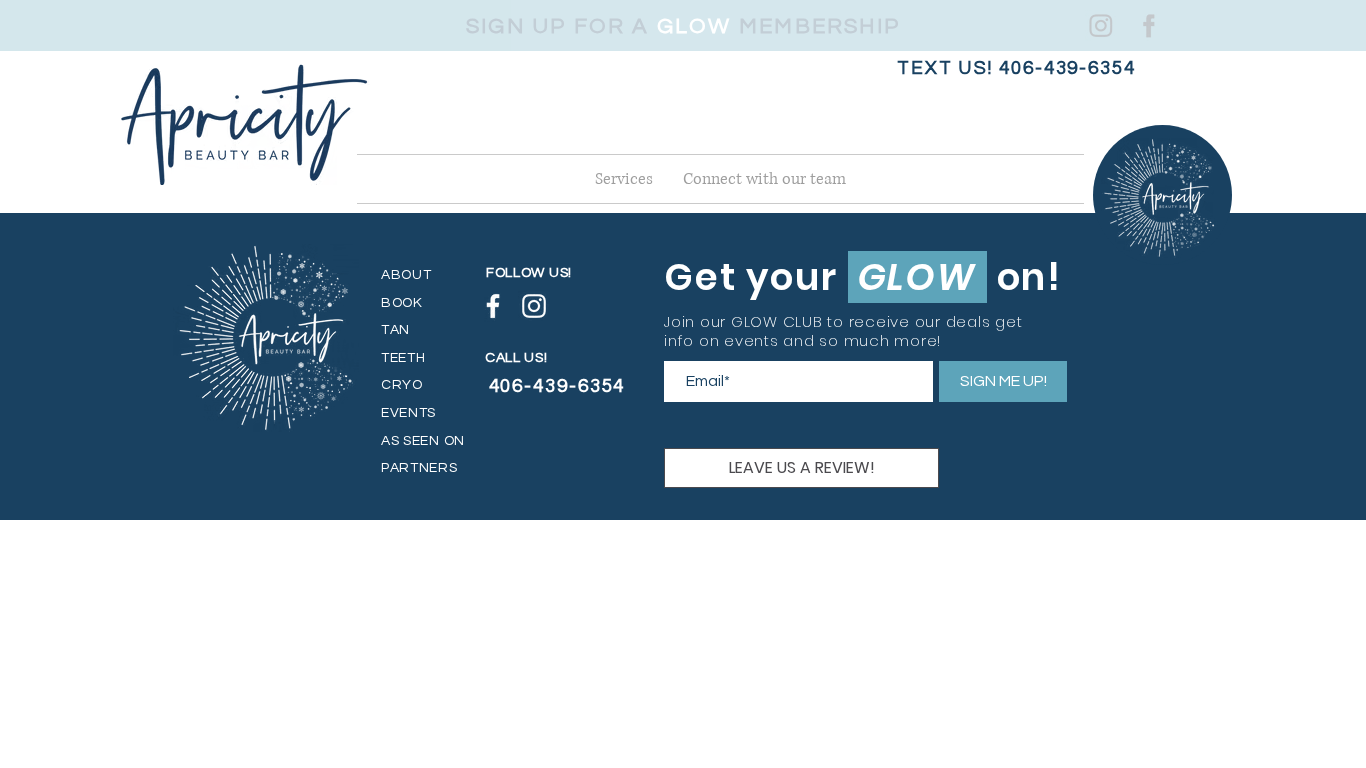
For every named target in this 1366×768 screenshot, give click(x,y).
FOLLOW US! (529, 273)
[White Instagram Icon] (1100, 25)
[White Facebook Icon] (1146, 25)
